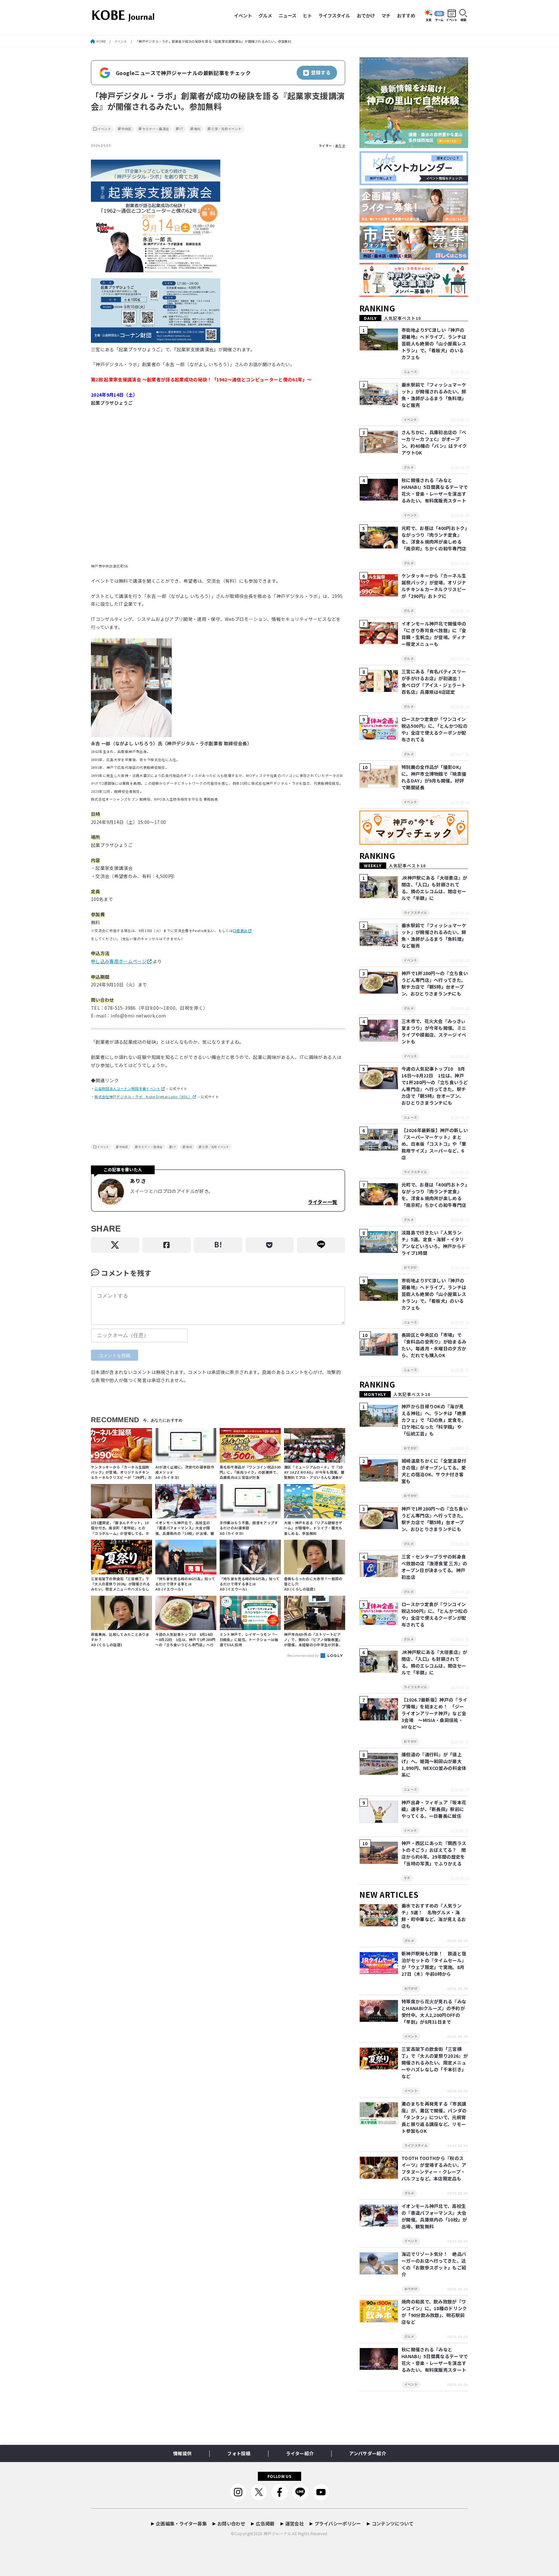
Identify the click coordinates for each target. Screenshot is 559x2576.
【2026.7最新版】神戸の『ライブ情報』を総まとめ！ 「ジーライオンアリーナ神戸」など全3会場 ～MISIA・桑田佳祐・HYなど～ (434, 1713)
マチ (386, 15)
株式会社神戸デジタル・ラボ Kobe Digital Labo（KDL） (143, 1097)
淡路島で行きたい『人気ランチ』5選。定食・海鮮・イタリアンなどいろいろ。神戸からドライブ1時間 (434, 1243)
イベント (243, 15)
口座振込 (240, 931)
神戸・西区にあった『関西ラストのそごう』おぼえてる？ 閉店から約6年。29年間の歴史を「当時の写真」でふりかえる (434, 1853)
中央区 (127, 129)
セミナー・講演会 (156, 129)
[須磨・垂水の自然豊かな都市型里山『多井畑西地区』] (414, 148)
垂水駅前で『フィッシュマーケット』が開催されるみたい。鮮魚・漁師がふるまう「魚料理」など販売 (434, 395)
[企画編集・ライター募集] (414, 223)
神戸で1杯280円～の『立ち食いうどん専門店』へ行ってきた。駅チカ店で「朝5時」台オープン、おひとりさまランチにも (435, 983)
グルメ (265, 15)
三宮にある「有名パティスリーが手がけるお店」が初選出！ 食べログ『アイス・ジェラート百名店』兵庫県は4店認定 (434, 682)
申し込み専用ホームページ (119, 961)
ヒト (307, 15)
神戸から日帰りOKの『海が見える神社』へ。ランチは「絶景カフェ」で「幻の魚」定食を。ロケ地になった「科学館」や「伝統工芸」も (434, 1420)
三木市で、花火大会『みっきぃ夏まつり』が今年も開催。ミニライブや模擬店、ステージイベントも (434, 1031)
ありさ (340, 146)
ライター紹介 (300, 2453)
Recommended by (304, 1655)
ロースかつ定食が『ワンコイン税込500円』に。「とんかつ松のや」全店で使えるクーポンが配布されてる (434, 729)
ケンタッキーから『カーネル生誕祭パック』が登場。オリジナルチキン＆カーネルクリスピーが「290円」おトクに (434, 586)
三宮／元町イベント (226, 129)
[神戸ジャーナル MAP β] (414, 845)
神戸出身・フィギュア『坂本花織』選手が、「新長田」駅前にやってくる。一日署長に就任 (434, 1809)
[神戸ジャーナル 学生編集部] (414, 297)
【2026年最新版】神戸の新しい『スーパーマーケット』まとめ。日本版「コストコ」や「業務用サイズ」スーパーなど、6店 (435, 1144)
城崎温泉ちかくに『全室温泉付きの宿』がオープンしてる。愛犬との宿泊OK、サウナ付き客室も (434, 1471)
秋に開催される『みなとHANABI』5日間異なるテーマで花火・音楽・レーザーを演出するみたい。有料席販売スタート (435, 490)
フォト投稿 (239, 2453)
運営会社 (295, 2523)
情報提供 (182, 2453)
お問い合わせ (231, 2523)
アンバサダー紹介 (367, 2453)
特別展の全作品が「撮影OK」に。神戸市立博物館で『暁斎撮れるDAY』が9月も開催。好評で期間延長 (434, 777)
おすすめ (406, 15)
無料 (197, 129)
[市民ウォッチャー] (414, 260)
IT (181, 129)
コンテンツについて (393, 2523)
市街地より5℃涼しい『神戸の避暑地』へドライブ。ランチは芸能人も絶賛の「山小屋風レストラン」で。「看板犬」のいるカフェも (434, 343)
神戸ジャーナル (277, 2533)
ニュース (287, 15)
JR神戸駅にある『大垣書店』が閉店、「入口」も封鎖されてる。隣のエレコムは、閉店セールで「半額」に (434, 888)
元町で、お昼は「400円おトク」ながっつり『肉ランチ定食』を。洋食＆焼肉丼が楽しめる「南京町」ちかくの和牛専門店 (434, 538)
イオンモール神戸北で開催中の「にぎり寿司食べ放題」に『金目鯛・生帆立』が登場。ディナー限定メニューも (434, 634)
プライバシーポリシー (338, 2523)
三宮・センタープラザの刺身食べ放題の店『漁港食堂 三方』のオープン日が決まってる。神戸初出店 (434, 1567)
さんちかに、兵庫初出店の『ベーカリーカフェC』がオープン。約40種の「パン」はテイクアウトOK (434, 442)
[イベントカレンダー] (414, 185)
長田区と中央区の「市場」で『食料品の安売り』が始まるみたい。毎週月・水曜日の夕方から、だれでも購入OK (434, 1345)
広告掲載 (265, 2523)
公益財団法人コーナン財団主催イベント (127, 1089)
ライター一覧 (322, 1202)
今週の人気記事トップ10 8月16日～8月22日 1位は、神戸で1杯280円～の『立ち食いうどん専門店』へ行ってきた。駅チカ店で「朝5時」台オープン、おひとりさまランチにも (435, 1086)
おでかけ (366, 15)
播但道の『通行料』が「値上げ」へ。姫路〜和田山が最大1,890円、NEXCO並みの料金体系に (434, 1765)
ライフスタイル (334, 15)
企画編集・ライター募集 (181, 2523)
